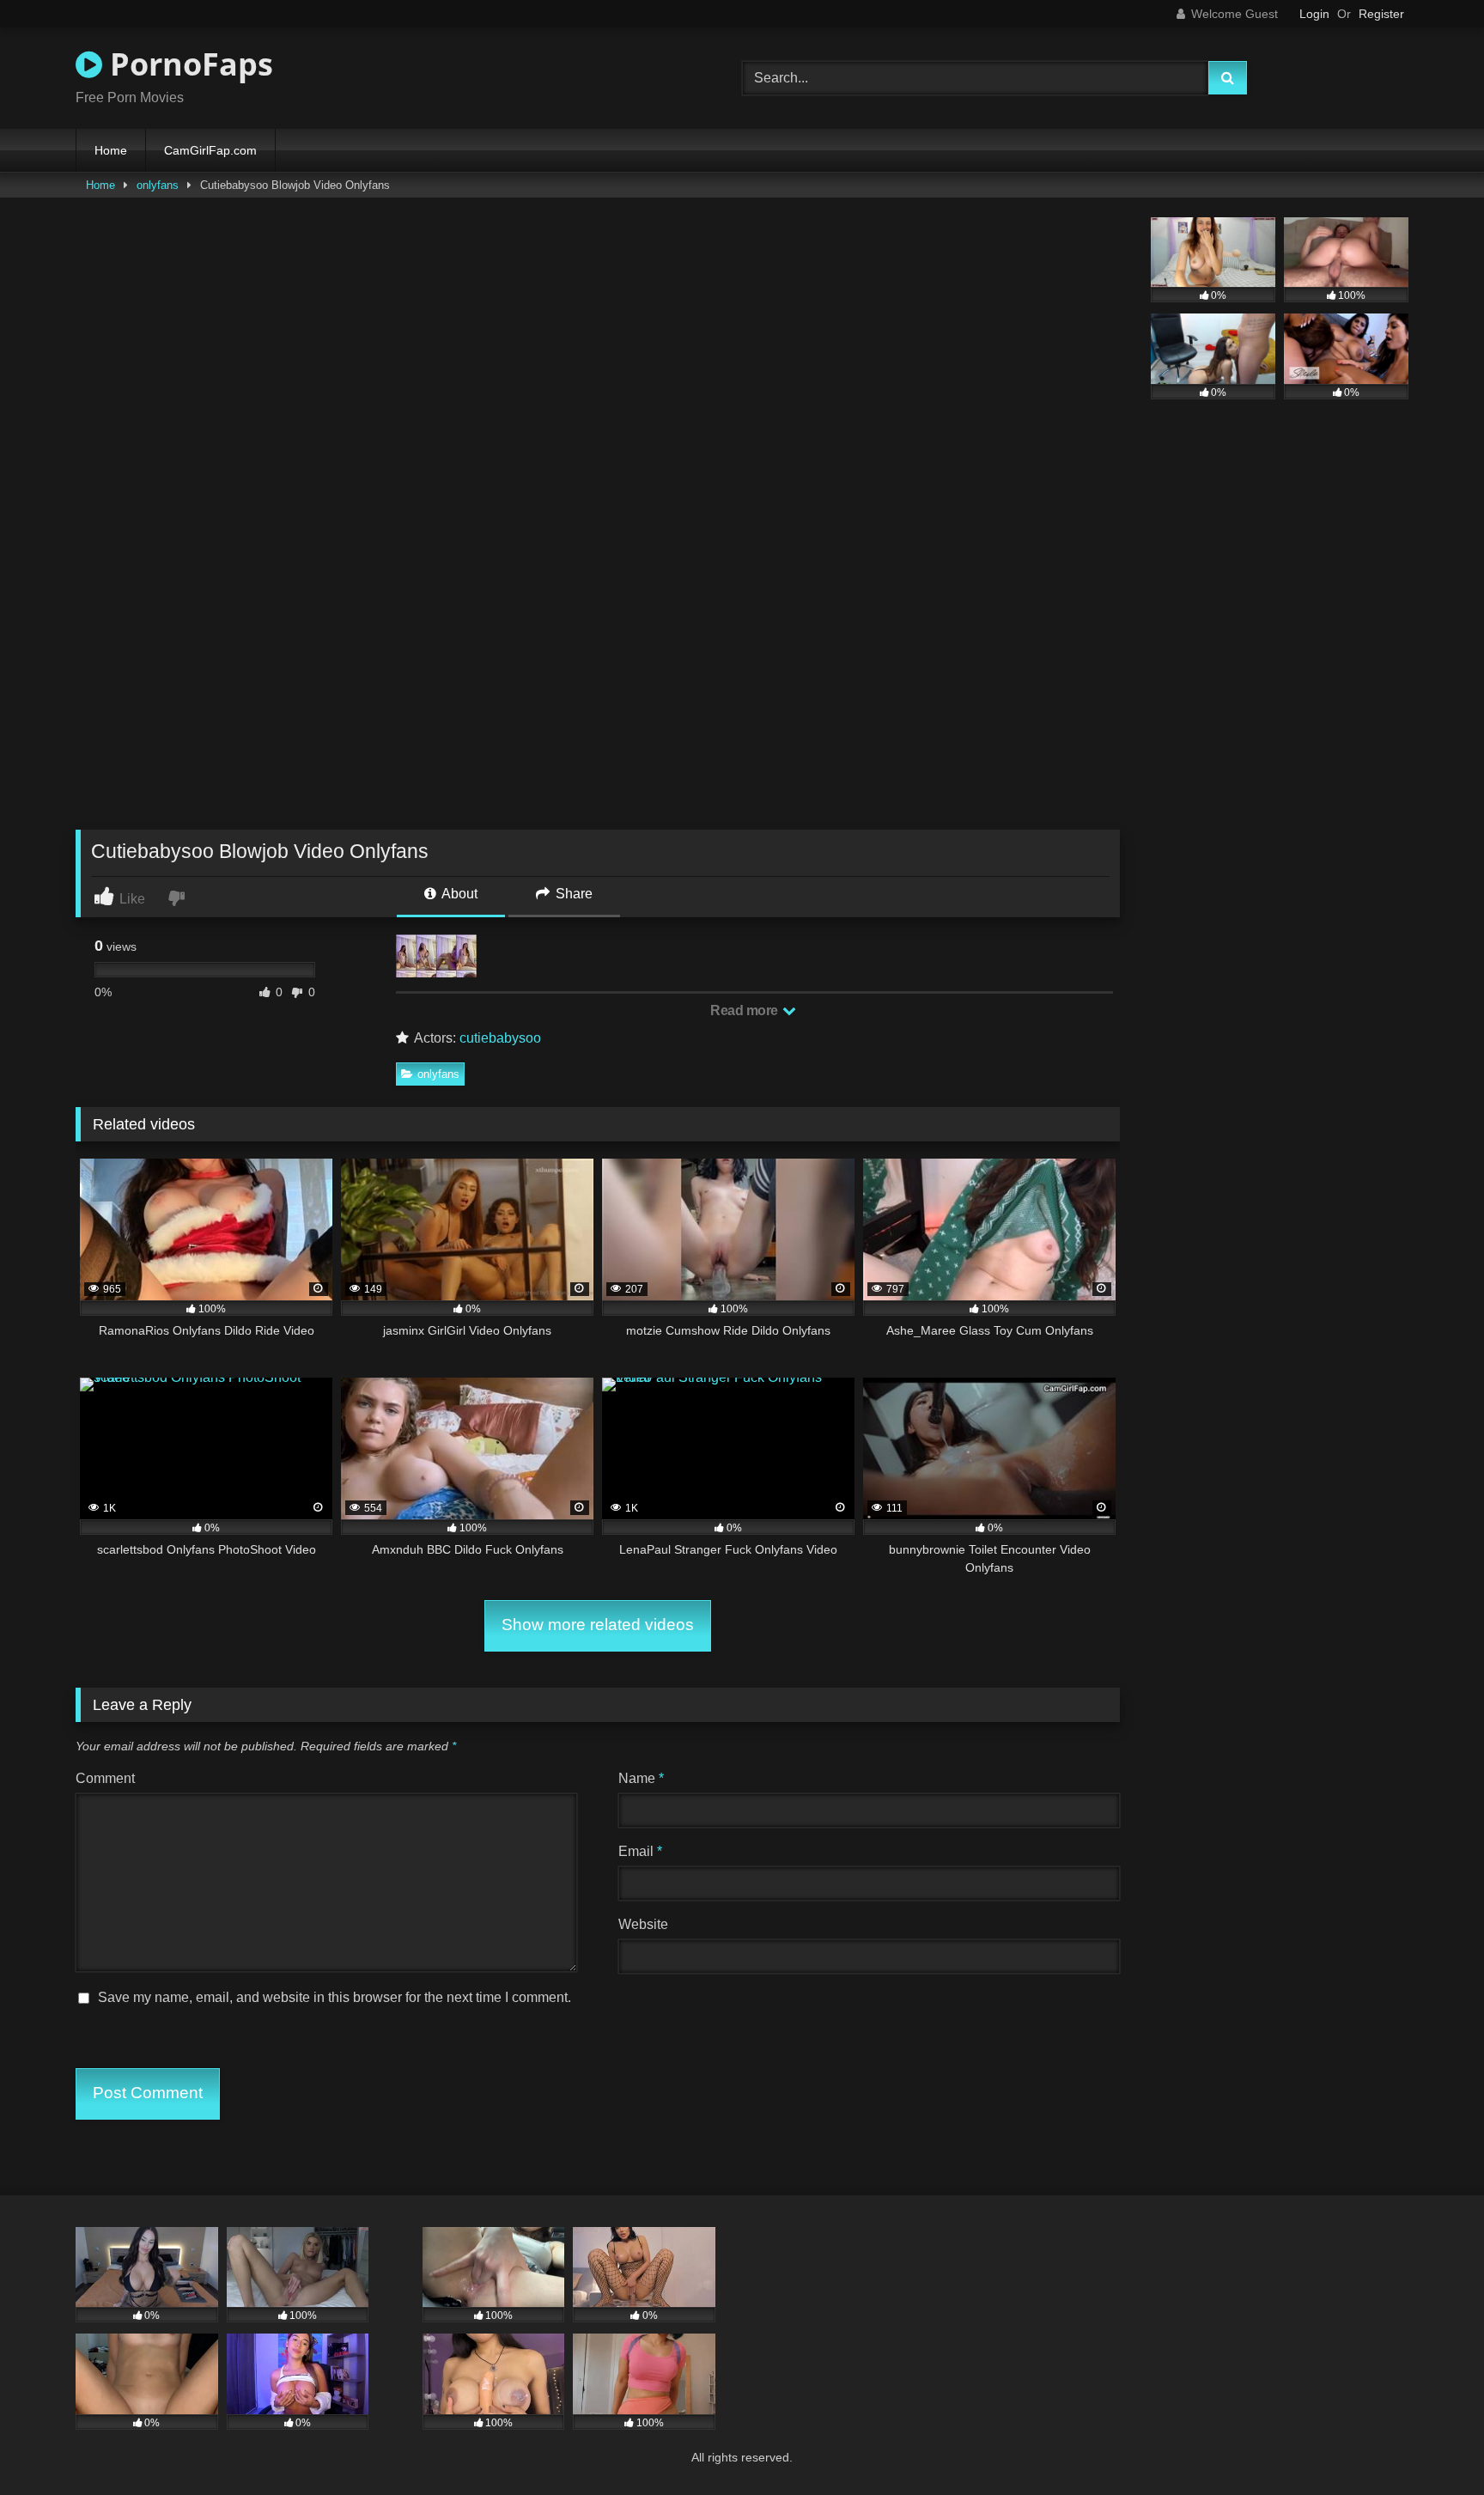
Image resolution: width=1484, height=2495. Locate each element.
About (458, 894)
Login (1314, 14)
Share (572, 894)
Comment (105, 1778)
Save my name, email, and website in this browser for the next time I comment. (335, 1997)
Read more (745, 1010)
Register (1381, 14)
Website (643, 1924)
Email (640, 1851)
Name (641, 1778)
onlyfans (158, 185)
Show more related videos (598, 1625)
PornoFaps (188, 64)
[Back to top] (1431, 2444)
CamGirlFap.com (210, 150)
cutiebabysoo (500, 1038)
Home (111, 150)
